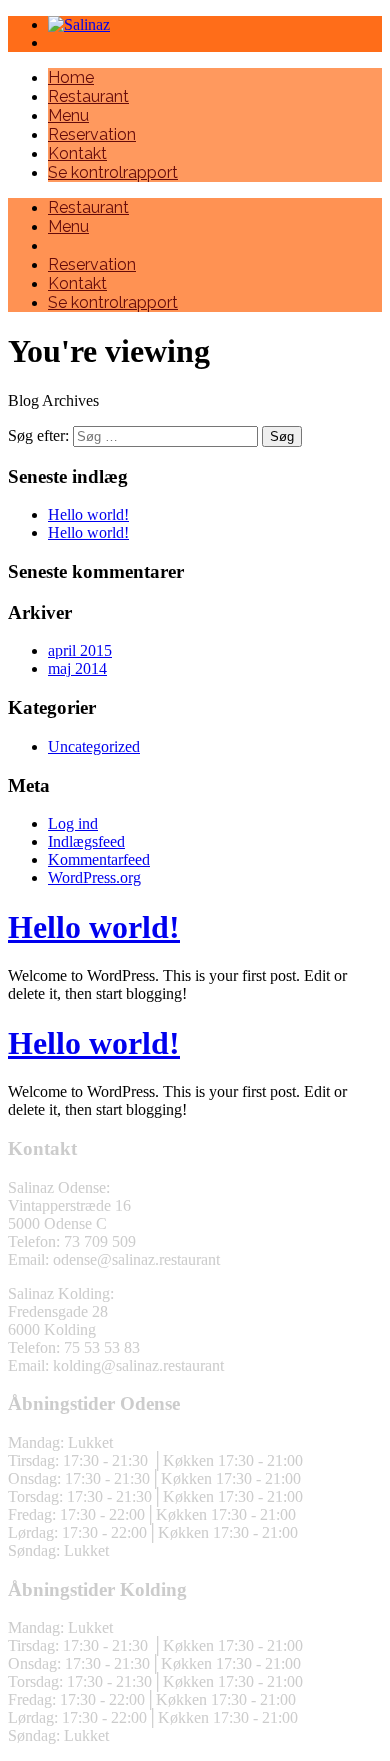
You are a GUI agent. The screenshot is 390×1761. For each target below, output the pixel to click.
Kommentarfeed (99, 859)
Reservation (92, 134)
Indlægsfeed (86, 841)
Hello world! (88, 514)
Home (71, 77)
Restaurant (88, 96)
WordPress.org (94, 877)
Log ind (73, 823)
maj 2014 (77, 668)
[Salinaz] (79, 24)
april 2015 (80, 650)
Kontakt (77, 153)
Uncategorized (94, 746)
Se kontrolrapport (113, 172)
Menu (68, 115)
